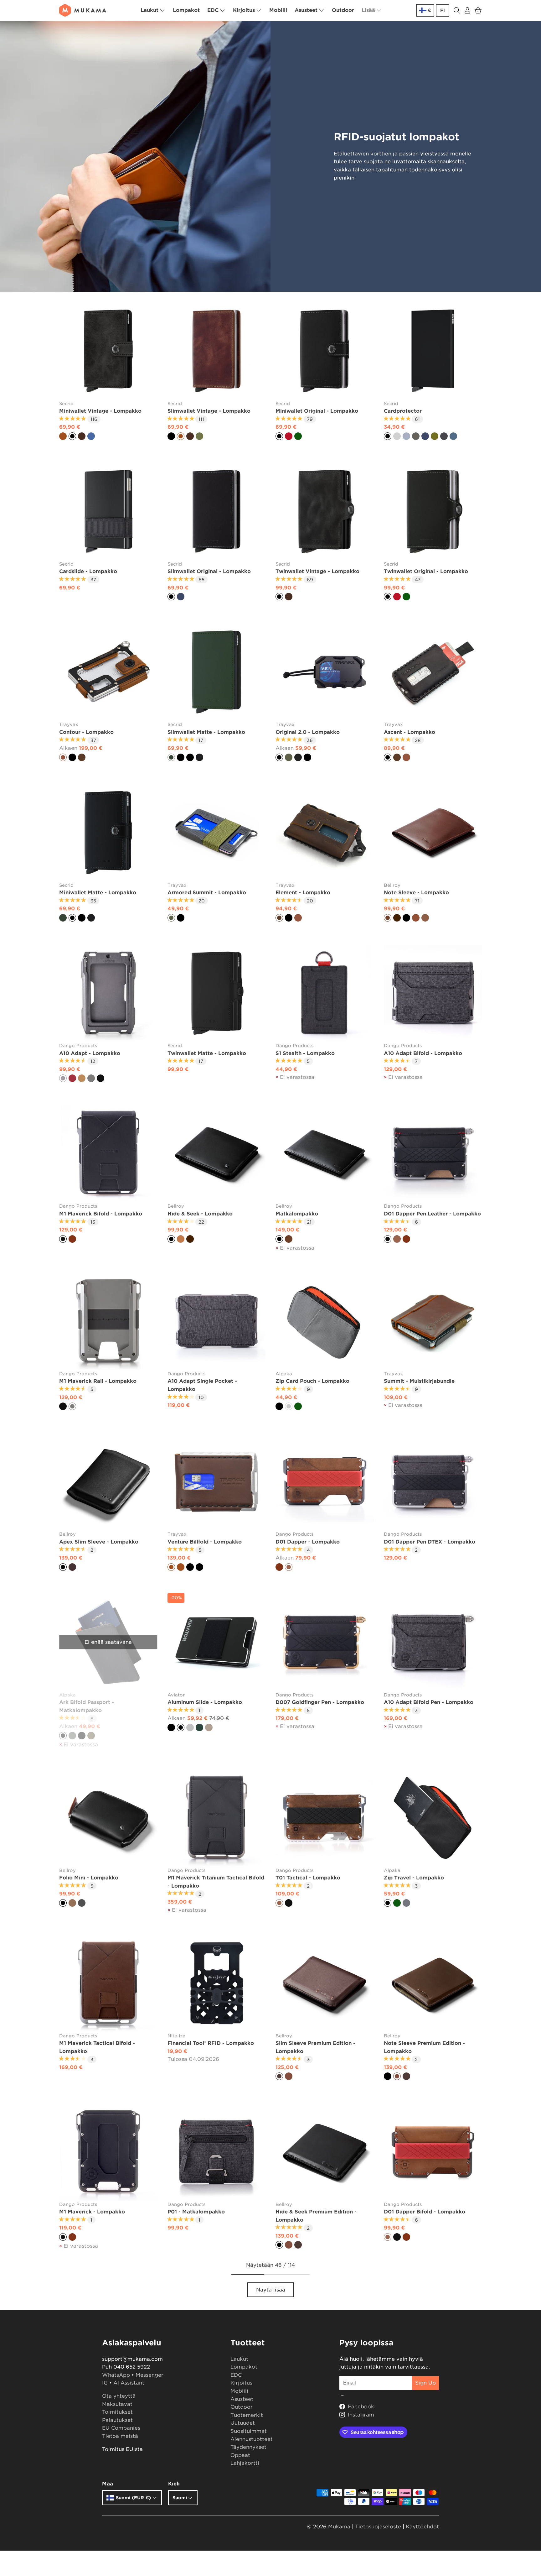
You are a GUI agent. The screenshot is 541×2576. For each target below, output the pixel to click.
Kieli (174, 2484)
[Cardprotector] (433, 351)
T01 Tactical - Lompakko (308, 1878)
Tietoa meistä (120, 2436)
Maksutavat (117, 2404)
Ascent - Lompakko (410, 732)
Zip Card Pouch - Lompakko (312, 1381)
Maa (108, 2484)
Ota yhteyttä (119, 2396)
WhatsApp (116, 2375)
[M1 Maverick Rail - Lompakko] (108, 1321)
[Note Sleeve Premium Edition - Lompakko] (433, 1983)
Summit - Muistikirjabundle (419, 1381)
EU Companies (121, 2428)
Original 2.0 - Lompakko (308, 732)
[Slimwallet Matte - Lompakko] (217, 672)
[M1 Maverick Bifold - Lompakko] (108, 1154)
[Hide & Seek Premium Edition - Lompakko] (325, 2152)
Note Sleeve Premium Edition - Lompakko (424, 2047)
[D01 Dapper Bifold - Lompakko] (433, 2152)
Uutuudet (243, 2423)
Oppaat (240, 2455)
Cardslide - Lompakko (88, 571)
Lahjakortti (245, 2463)
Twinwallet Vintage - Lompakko (317, 571)
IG (105, 2383)
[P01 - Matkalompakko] (217, 2152)
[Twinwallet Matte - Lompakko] (217, 993)
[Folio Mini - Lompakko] (108, 1818)
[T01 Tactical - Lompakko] (325, 1818)
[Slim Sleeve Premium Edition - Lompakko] (325, 1983)
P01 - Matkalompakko (196, 2212)
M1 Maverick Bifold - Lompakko (101, 1214)
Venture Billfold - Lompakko (205, 1542)
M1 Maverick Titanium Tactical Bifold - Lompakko (216, 1882)
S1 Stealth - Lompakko (305, 1053)
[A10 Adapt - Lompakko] (108, 993)
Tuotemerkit (247, 2415)
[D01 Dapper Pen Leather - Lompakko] (433, 1154)
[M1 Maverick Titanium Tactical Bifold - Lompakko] (217, 1818)
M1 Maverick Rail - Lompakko (98, 1381)
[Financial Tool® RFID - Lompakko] (217, 1983)
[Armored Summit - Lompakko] (217, 833)
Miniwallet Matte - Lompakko (98, 893)
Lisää (368, 10)
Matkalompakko (297, 1214)
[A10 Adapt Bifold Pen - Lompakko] (433, 1642)
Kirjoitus (244, 10)
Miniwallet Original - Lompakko (317, 411)
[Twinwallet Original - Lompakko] (433, 511)
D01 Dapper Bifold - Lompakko (425, 2212)
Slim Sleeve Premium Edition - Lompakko (315, 2047)
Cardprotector (403, 411)
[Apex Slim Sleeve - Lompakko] (108, 1482)
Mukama (339, 2527)
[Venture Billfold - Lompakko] (217, 1482)
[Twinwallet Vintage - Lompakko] (325, 511)
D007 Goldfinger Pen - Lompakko (320, 1702)
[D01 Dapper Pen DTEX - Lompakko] (433, 1482)
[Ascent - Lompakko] (433, 672)
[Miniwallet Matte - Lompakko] (108, 833)
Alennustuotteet (252, 2439)
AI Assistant (129, 2383)
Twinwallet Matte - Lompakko (207, 1053)
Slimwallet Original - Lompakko (209, 571)
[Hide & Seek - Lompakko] (217, 1154)
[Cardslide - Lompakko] (108, 511)
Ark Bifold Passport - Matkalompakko (87, 1706)
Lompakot (186, 10)
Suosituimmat (249, 2431)
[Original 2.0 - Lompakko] (325, 672)
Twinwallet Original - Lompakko (426, 571)
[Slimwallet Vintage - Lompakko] (217, 351)
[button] (478, 10)
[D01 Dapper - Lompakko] (325, 1482)
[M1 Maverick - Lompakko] (108, 2152)
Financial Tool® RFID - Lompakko (211, 2043)
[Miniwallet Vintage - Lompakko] (108, 351)
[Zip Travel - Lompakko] (433, 1818)
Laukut (149, 10)
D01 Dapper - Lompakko (308, 1542)
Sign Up (425, 2383)
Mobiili (278, 10)
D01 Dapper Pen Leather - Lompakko (432, 1214)
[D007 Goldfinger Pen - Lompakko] (325, 1642)
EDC (213, 10)
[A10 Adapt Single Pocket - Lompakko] (217, 1321)
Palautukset (117, 2420)
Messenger (149, 2375)
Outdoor (343, 10)
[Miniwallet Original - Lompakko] (325, 351)
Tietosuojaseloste (378, 2527)
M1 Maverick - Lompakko (92, 2212)
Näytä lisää (271, 2290)
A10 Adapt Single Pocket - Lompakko (202, 1385)
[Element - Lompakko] (325, 833)
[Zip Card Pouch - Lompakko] (325, 1321)
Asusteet (306, 10)
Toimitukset (117, 2412)
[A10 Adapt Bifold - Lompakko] (433, 993)
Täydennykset (248, 2447)
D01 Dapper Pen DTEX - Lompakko (430, 1542)
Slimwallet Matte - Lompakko (206, 732)
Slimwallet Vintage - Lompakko (209, 411)
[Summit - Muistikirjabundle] (433, 1321)
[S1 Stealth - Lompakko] (325, 993)
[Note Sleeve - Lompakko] (433, 833)
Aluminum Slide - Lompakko (205, 1702)
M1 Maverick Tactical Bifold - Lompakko (97, 2047)
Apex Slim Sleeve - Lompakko (99, 1542)
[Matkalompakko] (325, 1154)
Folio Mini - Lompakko (89, 1878)
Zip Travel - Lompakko (414, 1878)
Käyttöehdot (422, 2527)
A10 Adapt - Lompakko (90, 1053)
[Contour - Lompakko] (108, 672)
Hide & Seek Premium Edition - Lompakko (316, 2216)
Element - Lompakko (303, 893)
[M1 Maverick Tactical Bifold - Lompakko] (108, 1983)
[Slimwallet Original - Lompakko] (217, 511)
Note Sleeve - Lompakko (416, 893)
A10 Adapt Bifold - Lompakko (423, 1053)
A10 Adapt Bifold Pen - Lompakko (429, 1702)
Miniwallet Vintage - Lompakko (100, 411)
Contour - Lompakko (86, 732)
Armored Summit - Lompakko (207, 893)
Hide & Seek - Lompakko (200, 1214)
